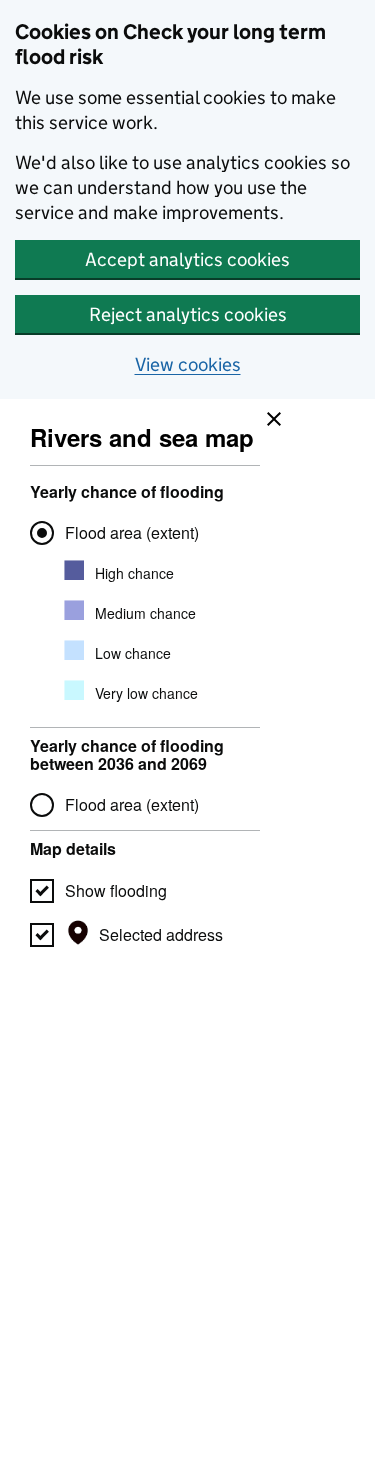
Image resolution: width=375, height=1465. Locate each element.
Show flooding (116, 890)
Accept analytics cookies (187, 259)
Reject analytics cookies (188, 314)
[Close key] (269, 414)
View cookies (188, 364)
